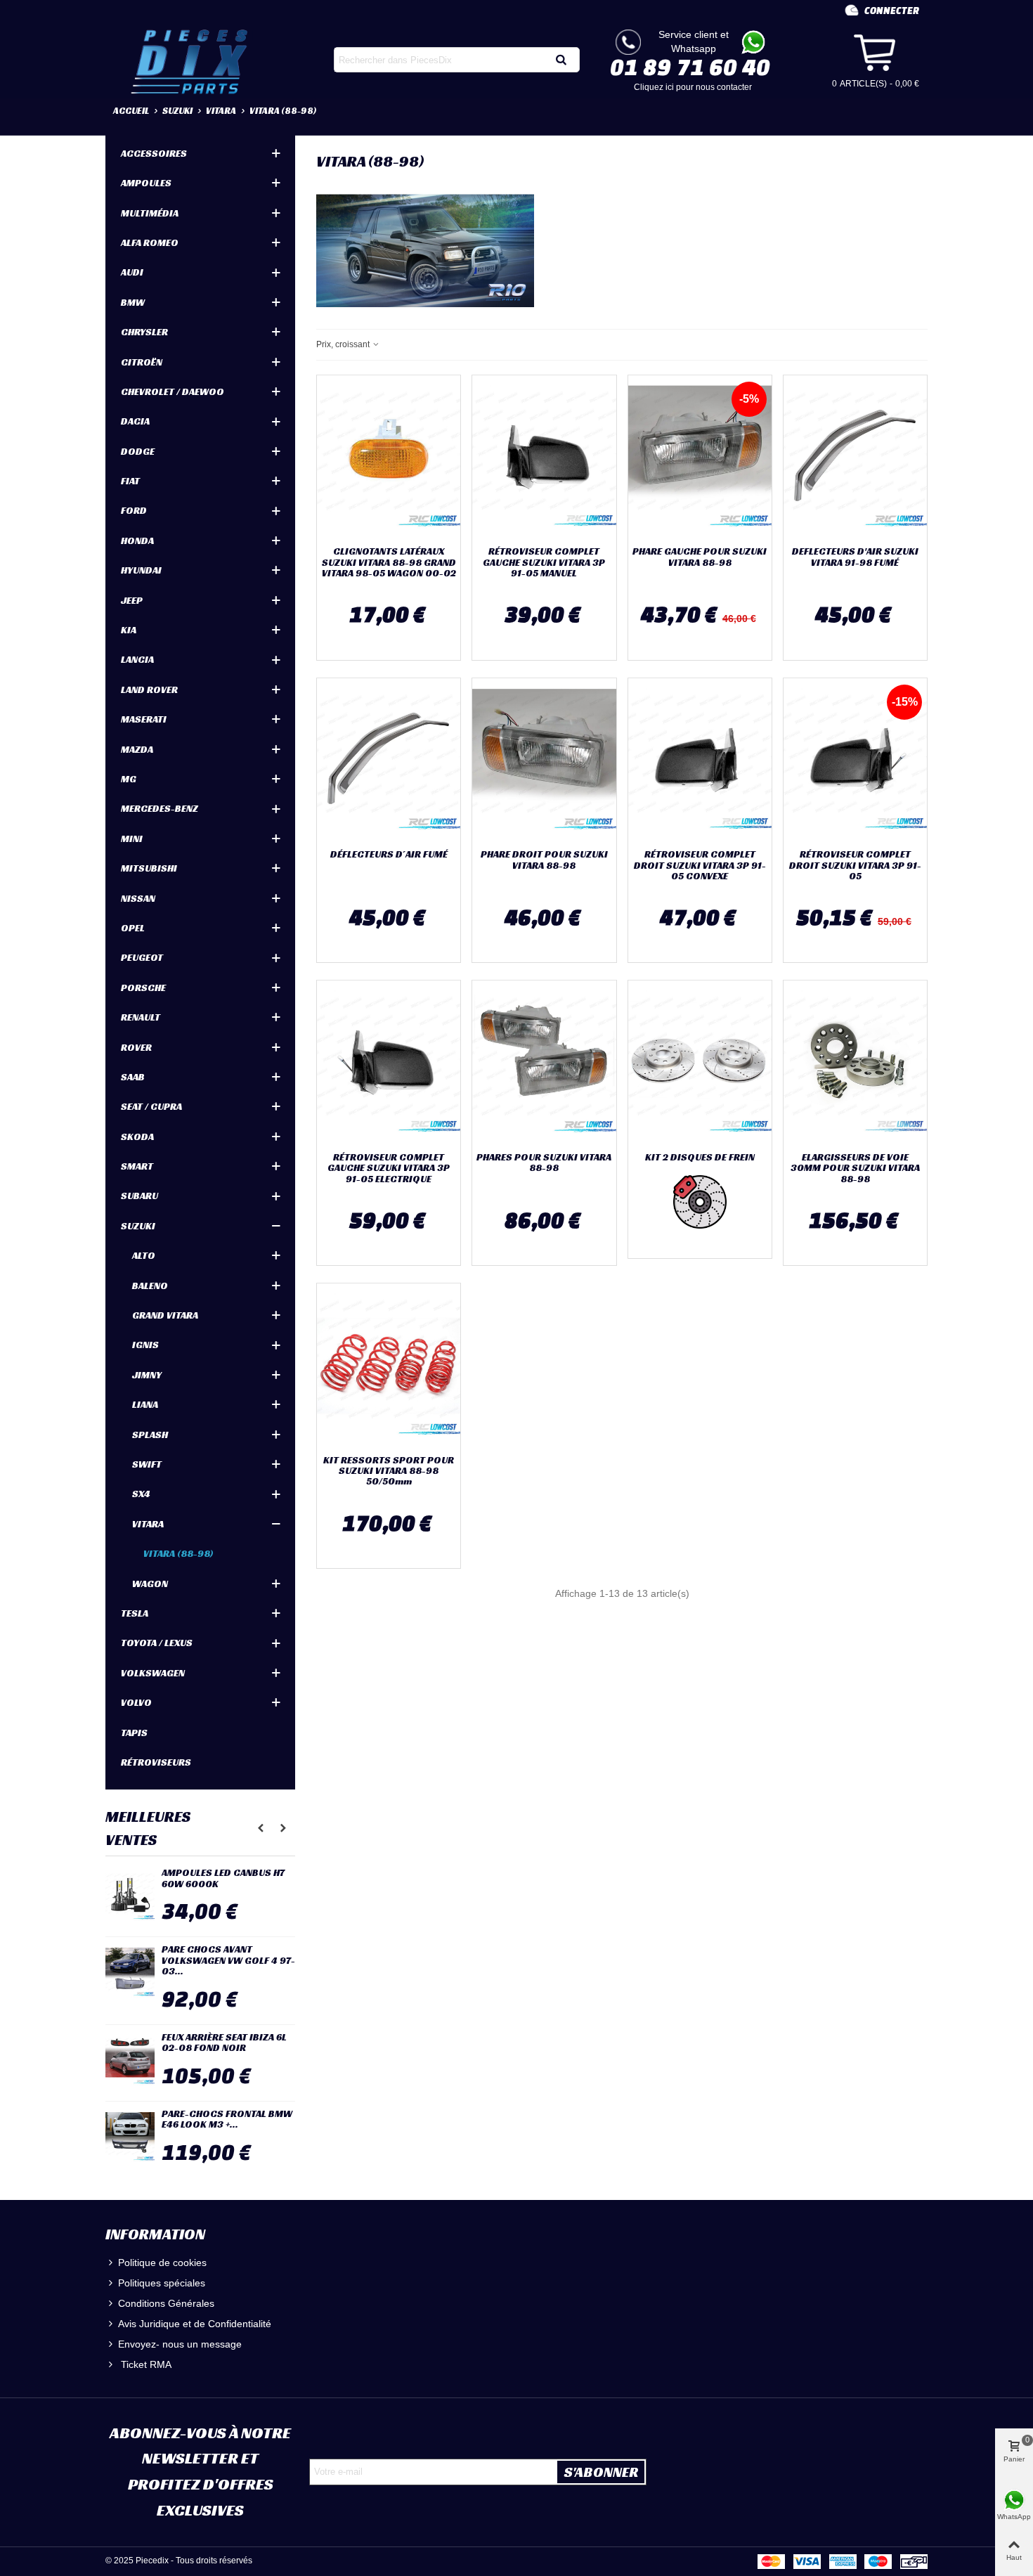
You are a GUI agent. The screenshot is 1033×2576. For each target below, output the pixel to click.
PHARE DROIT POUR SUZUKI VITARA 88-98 (544, 860)
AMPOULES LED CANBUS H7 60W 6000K (223, 1878)
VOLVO (136, 1702)
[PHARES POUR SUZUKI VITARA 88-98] (544, 1063)
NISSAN (138, 898)
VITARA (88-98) (178, 1553)
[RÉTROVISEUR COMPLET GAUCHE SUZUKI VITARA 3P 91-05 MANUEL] (544, 458)
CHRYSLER (144, 332)
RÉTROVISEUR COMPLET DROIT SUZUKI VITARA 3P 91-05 (855, 865)
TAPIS (134, 1733)
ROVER (136, 1047)
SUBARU (139, 1196)
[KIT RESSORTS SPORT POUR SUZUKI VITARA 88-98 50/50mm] (389, 1366)
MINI (132, 839)
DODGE (138, 451)
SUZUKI (138, 1226)
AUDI (132, 272)
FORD (134, 510)
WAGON (150, 1584)
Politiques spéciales (162, 2283)
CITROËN (142, 362)
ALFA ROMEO (150, 242)
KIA (129, 630)
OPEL (133, 928)
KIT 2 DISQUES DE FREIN (700, 1157)
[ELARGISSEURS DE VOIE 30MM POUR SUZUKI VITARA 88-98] (855, 1063)
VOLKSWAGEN (153, 1673)
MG (129, 779)
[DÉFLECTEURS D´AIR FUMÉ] (389, 760)
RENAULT (141, 1017)
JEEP (132, 600)
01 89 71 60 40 (690, 67)
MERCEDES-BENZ (160, 808)
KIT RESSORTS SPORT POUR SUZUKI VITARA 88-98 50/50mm (389, 1471)
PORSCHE (143, 988)
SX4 (141, 1494)
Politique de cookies (162, 2263)
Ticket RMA (145, 2364)
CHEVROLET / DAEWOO (173, 391)
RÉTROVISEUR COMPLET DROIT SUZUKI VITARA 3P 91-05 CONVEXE (700, 865)
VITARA (148, 1524)
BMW (133, 302)
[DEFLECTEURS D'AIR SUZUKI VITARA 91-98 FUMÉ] (855, 458)
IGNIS (145, 1345)
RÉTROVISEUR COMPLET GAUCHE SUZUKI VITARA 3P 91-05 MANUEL (544, 562)
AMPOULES (146, 183)
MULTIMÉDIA (150, 213)
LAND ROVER (149, 690)
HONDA (137, 541)
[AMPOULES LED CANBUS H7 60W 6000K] (130, 1896)
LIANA (145, 1404)
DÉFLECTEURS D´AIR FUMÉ (389, 854)
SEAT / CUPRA (151, 1106)
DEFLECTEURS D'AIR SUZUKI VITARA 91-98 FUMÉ (855, 557)
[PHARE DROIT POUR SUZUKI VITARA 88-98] (544, 760)
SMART (137, 1166)
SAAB (133, 1077)
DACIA (135, 421)
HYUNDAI (141, 570)
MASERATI (144, 719)
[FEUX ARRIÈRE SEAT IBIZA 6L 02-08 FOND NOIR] (130, 2060)
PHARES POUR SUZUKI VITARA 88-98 (544, 1163)
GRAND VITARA (165, 1315)
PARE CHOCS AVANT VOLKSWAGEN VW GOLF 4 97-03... (228, 1960)
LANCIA (137, 659)
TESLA (135, 1613)
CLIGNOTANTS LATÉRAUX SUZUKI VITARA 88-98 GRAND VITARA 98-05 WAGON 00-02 (389, 562)
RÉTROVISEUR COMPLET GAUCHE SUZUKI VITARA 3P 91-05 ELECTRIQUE (389, 1168)
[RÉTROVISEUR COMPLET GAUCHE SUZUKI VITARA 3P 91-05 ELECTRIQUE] (389, 1063)
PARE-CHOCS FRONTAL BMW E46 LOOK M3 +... (227, 2119)
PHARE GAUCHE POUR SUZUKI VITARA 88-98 (700, 557)
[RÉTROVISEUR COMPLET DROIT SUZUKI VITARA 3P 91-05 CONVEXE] (700, 760)
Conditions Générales (166, 2303)
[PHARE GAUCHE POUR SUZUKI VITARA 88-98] (700, 458)
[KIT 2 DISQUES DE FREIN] (700, 1063)
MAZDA (137, 749)
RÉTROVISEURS (156, 1762)
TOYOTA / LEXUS (157, 1643)
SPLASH (150, 1435)
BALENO (150, 1286)
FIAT (130, 481)
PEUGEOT (142, 957)
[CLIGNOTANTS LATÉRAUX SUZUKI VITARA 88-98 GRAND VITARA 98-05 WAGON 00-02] (389, 458)
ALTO (144, 1255)
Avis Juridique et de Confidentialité (195, 2324)
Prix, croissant (344, 344)
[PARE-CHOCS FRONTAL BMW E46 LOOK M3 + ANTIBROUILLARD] (130, 2137)
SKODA (137, 1137)
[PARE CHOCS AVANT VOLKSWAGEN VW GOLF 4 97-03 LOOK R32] (130, 1972)
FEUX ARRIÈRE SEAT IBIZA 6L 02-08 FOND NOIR (224, 2043)
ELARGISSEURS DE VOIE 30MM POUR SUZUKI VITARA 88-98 (855, 1168)
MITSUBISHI (149, 868)
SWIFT (147, 1464)
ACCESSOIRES (154, 153)
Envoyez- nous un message (180, 2344)
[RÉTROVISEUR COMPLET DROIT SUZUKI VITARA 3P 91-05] (855, 760)
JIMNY (147, 1375)
